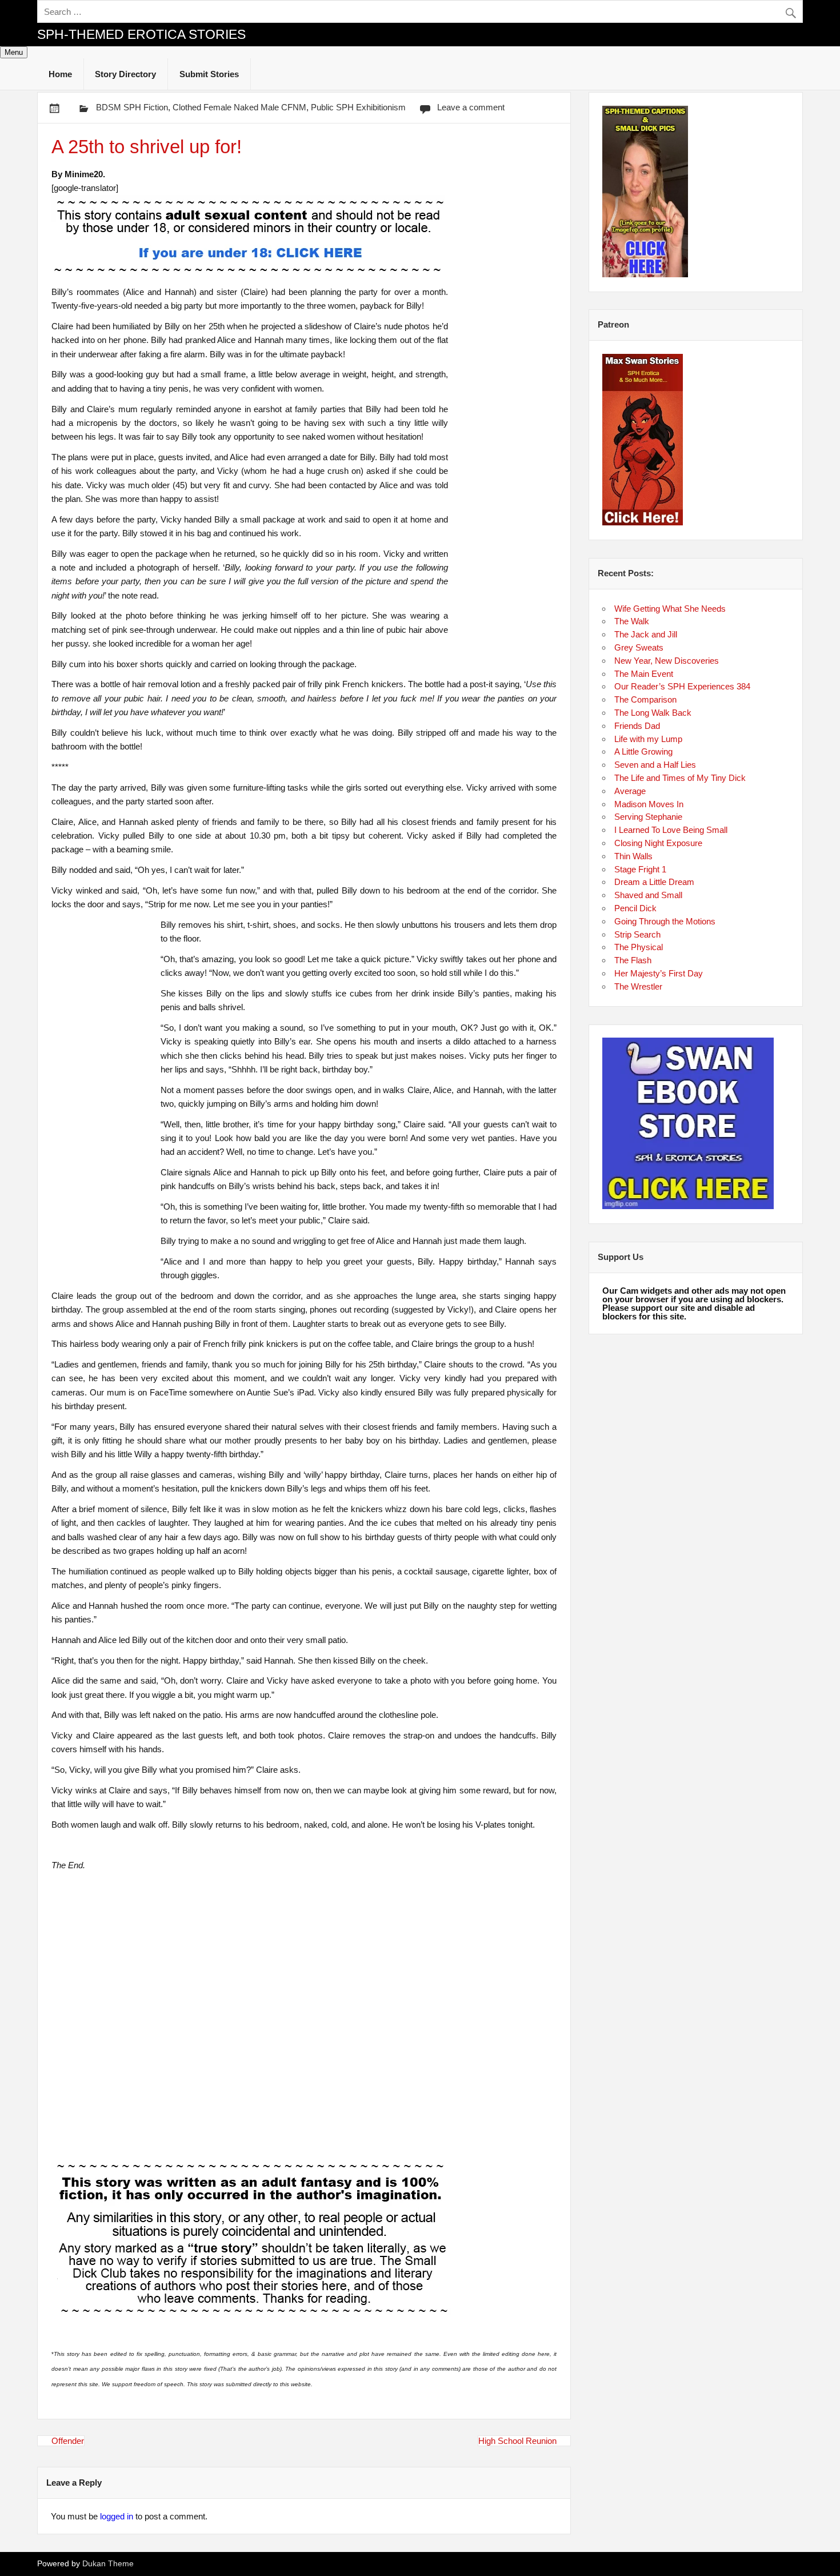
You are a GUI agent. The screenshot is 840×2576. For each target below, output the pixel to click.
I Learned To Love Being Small (671, 830)
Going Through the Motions (665, 921)
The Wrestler (638, 986)
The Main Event (644, 674)
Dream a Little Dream (654, 882)
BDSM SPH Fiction (132, 107)
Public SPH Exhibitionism (358, 107)
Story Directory (125, 74)
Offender (68, 2441)
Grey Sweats (639, 647)
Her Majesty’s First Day (659, 973)
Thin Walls (633, 856)
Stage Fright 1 (640, 869)
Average (630, 791)
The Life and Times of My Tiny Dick (680, 778)
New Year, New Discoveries (667, 661)
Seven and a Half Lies (655, 765)
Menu (14, 52)
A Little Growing (643, 751)
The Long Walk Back (653, 713)
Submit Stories (209, 74)
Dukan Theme (108, 2564)
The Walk (632, 621)
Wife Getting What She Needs (670, 609)
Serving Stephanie (648, 817)
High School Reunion (517, 2441)
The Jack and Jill (646, 634)
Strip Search (637, 934)
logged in (117, 2516)
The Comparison (645, 699)
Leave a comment (471, 107)
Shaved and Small (648, 895)
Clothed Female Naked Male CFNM (239, 107)
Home (60, 74)
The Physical (639, 947)
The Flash (633, 960)
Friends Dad (637, 726)
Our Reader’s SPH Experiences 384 (682, 686)
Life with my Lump (648, 739)
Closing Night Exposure (658, 843)
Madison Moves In (649, 804)
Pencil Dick (635, 908)
